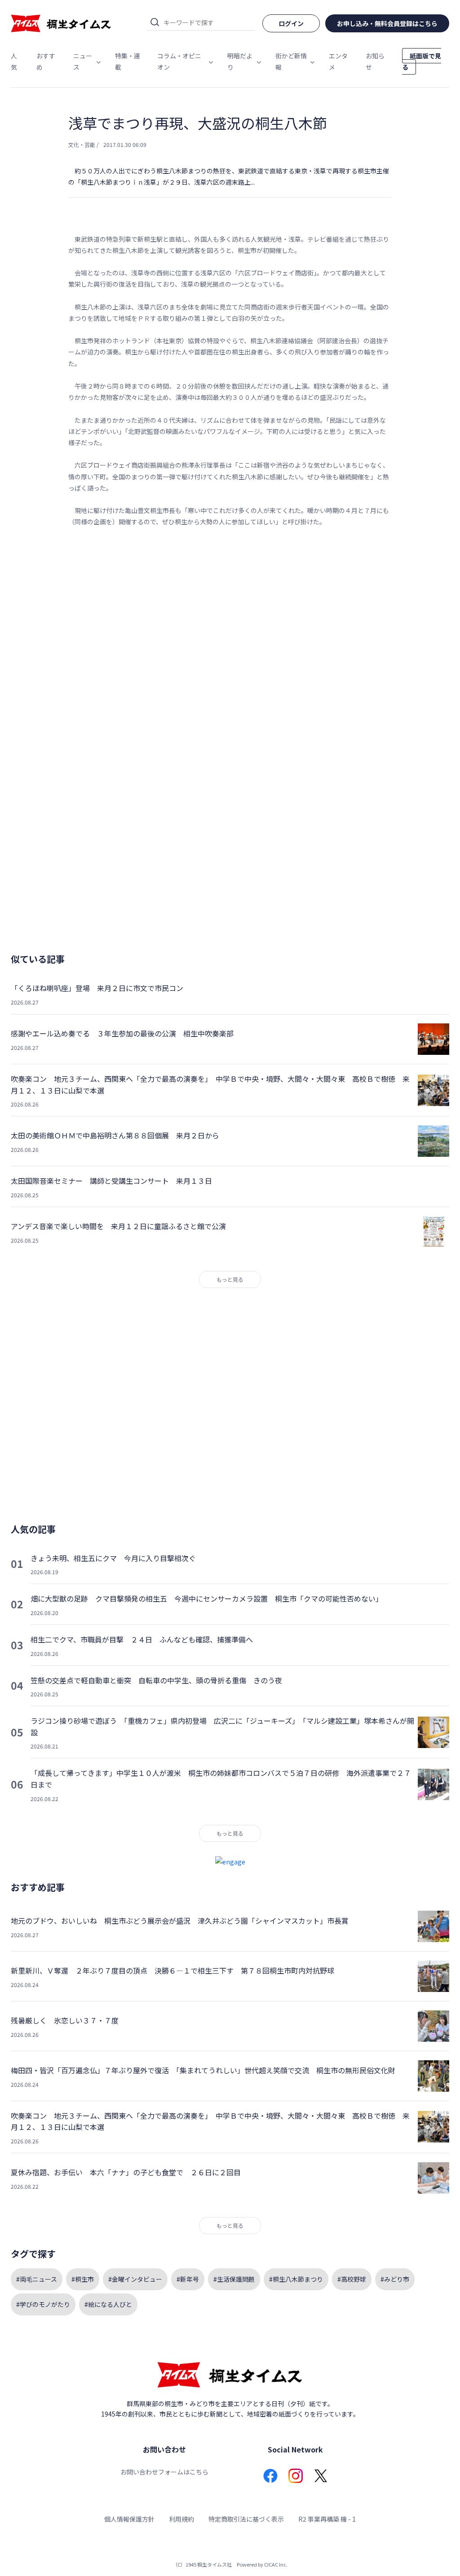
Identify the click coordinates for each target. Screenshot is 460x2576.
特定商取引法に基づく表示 (246, 2519)
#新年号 (188, 2279)
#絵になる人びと (108, 2304)
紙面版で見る (422, 61)
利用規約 (181, 2519)
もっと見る (230, 1279)
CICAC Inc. (276, 2564)
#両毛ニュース (37, 2279)
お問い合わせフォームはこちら (164, 2472)
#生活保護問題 (234, 2279)
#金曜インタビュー (135, 2279)
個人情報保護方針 (129, 2519)
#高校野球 (352, 2279)
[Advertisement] (230, 626)
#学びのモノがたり (43, 2304)
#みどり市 (395, 2279)
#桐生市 (83, 2279)
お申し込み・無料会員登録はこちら (387, 23)
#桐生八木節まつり (296, 2279)
